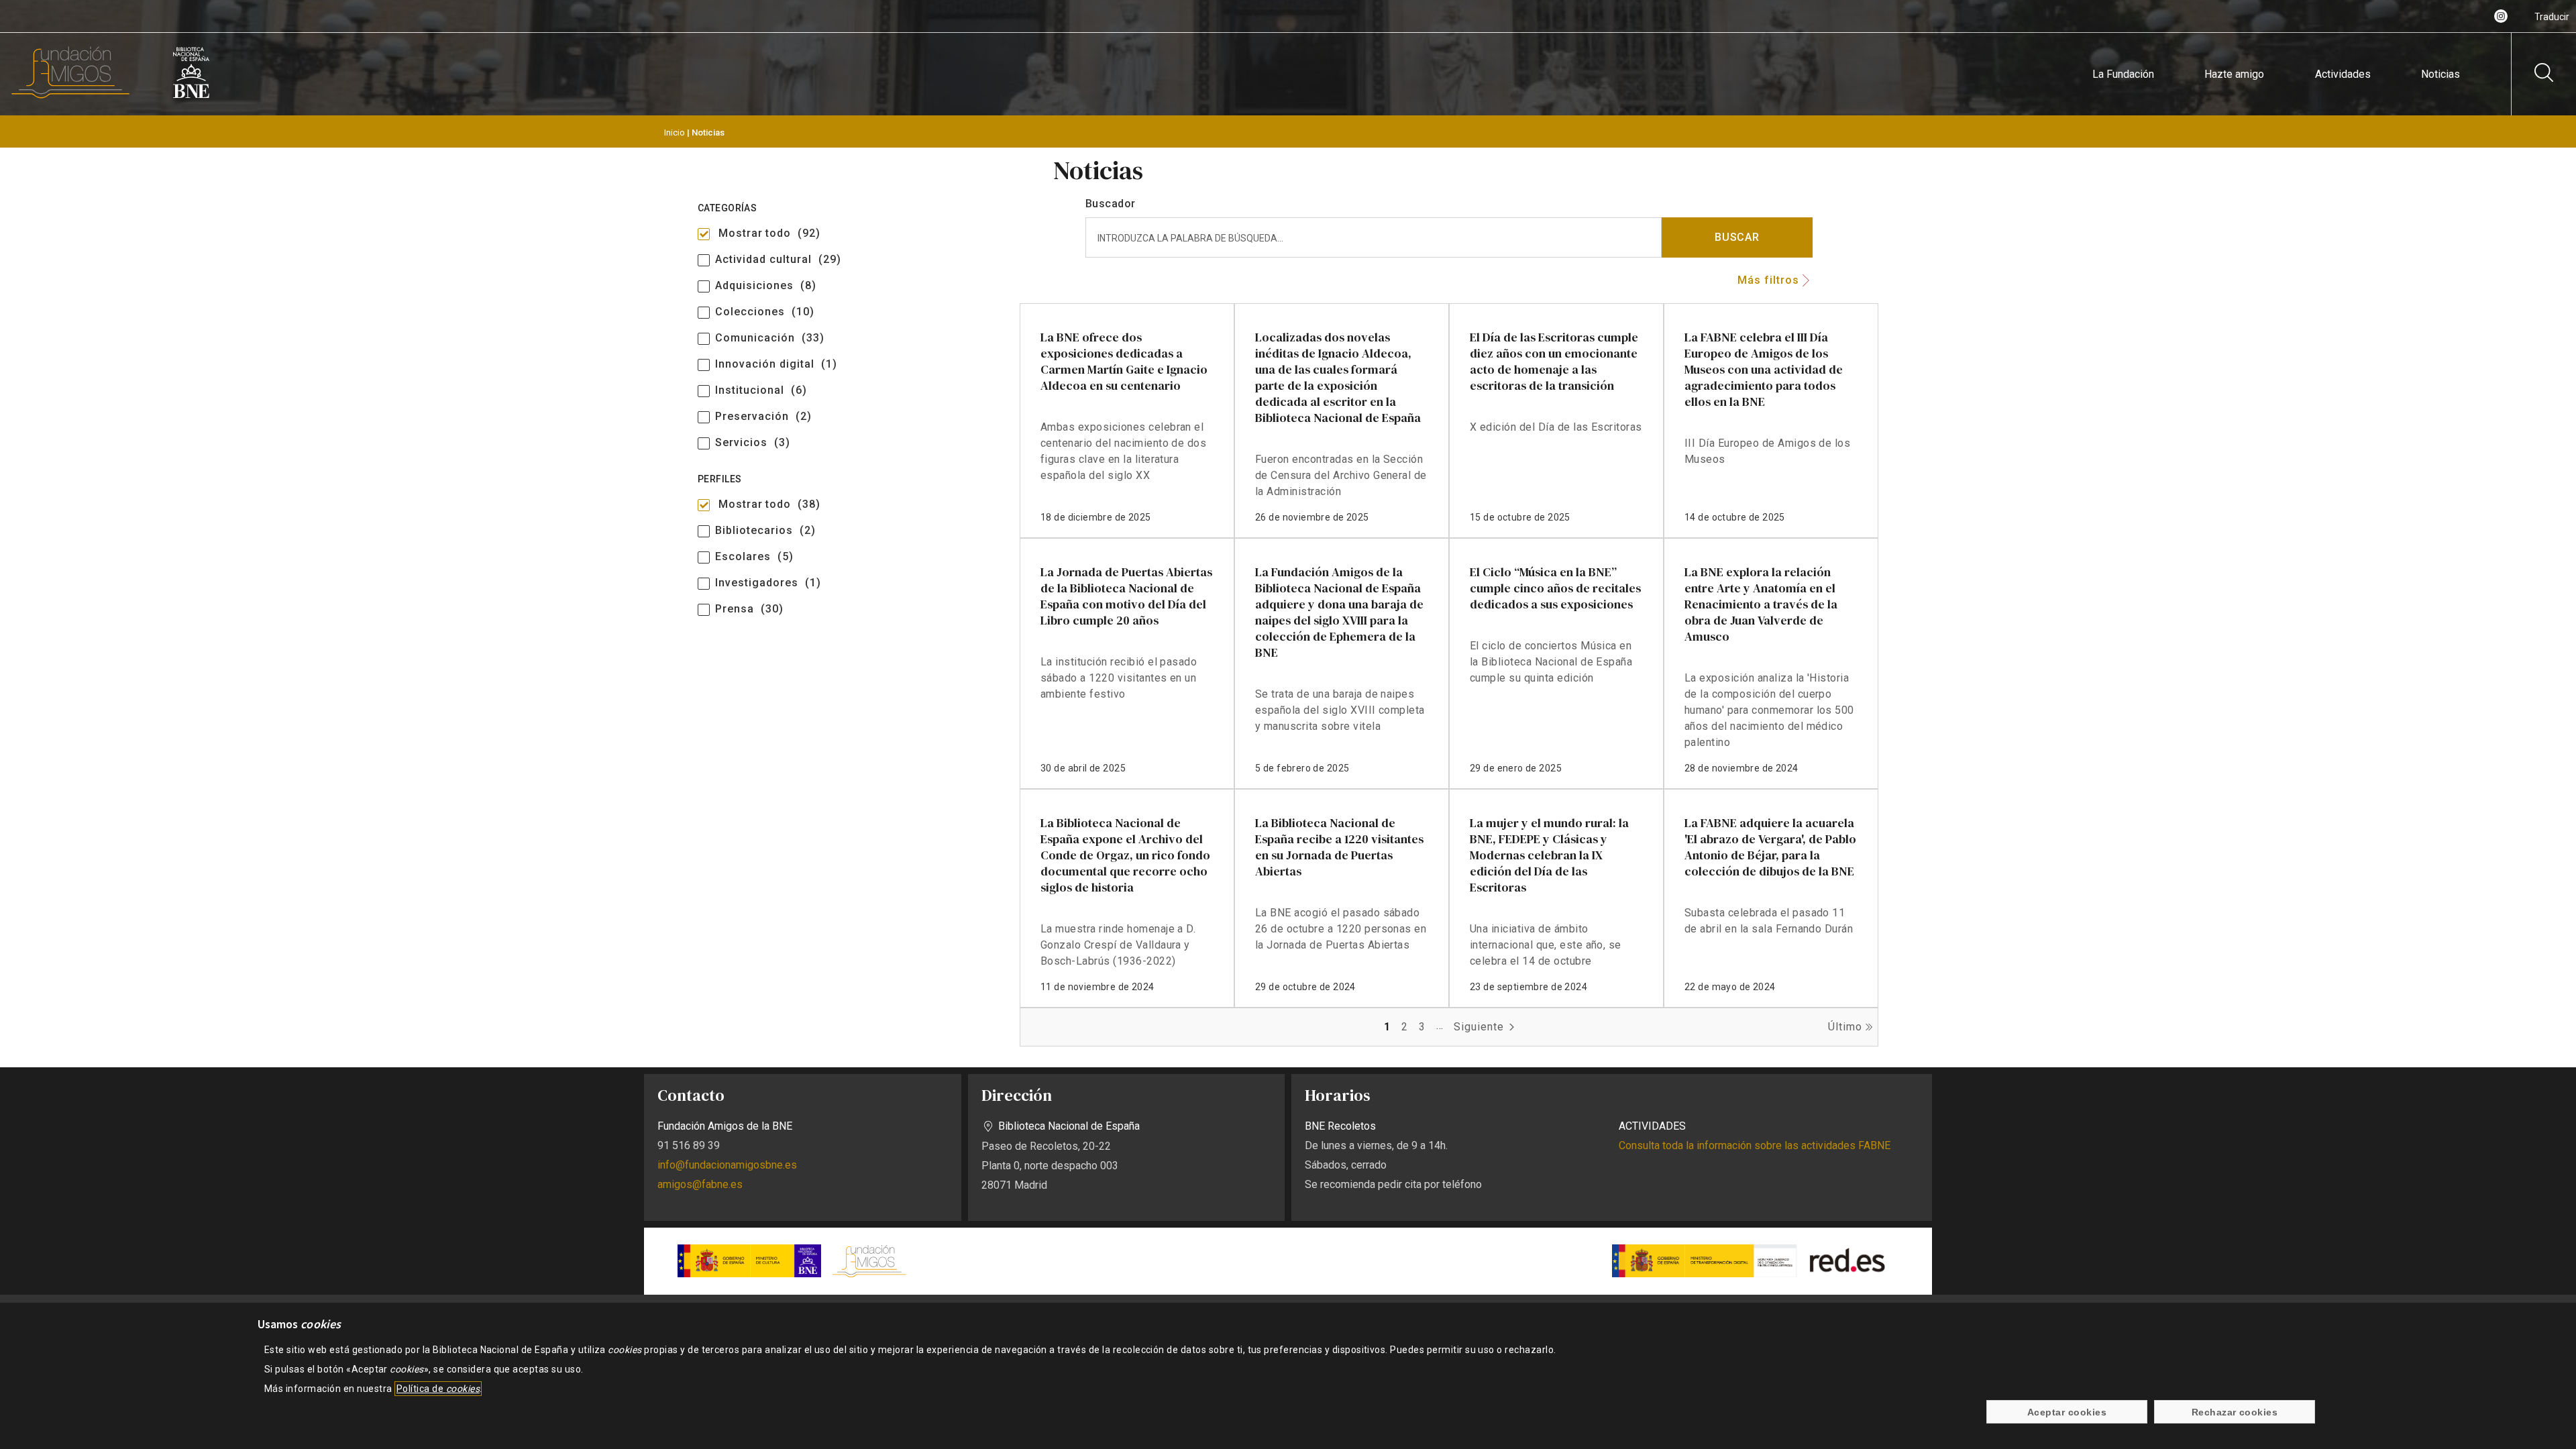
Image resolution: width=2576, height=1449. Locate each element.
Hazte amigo (2234, 74)
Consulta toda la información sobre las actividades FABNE (1755, 1145)
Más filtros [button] (1768, 280)
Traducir (2552, 17)
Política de (438, 1389)
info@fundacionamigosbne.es (727, 1165)
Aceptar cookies (2067, 1412)
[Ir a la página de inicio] (70, 96)
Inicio (675, 132)
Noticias (2440, 74)
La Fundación (2123, 74)
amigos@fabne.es (700, 1184)
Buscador (1110, 204)
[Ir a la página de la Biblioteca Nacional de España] (191, 96)
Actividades (2343, 74)
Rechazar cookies (2235, 1412)
